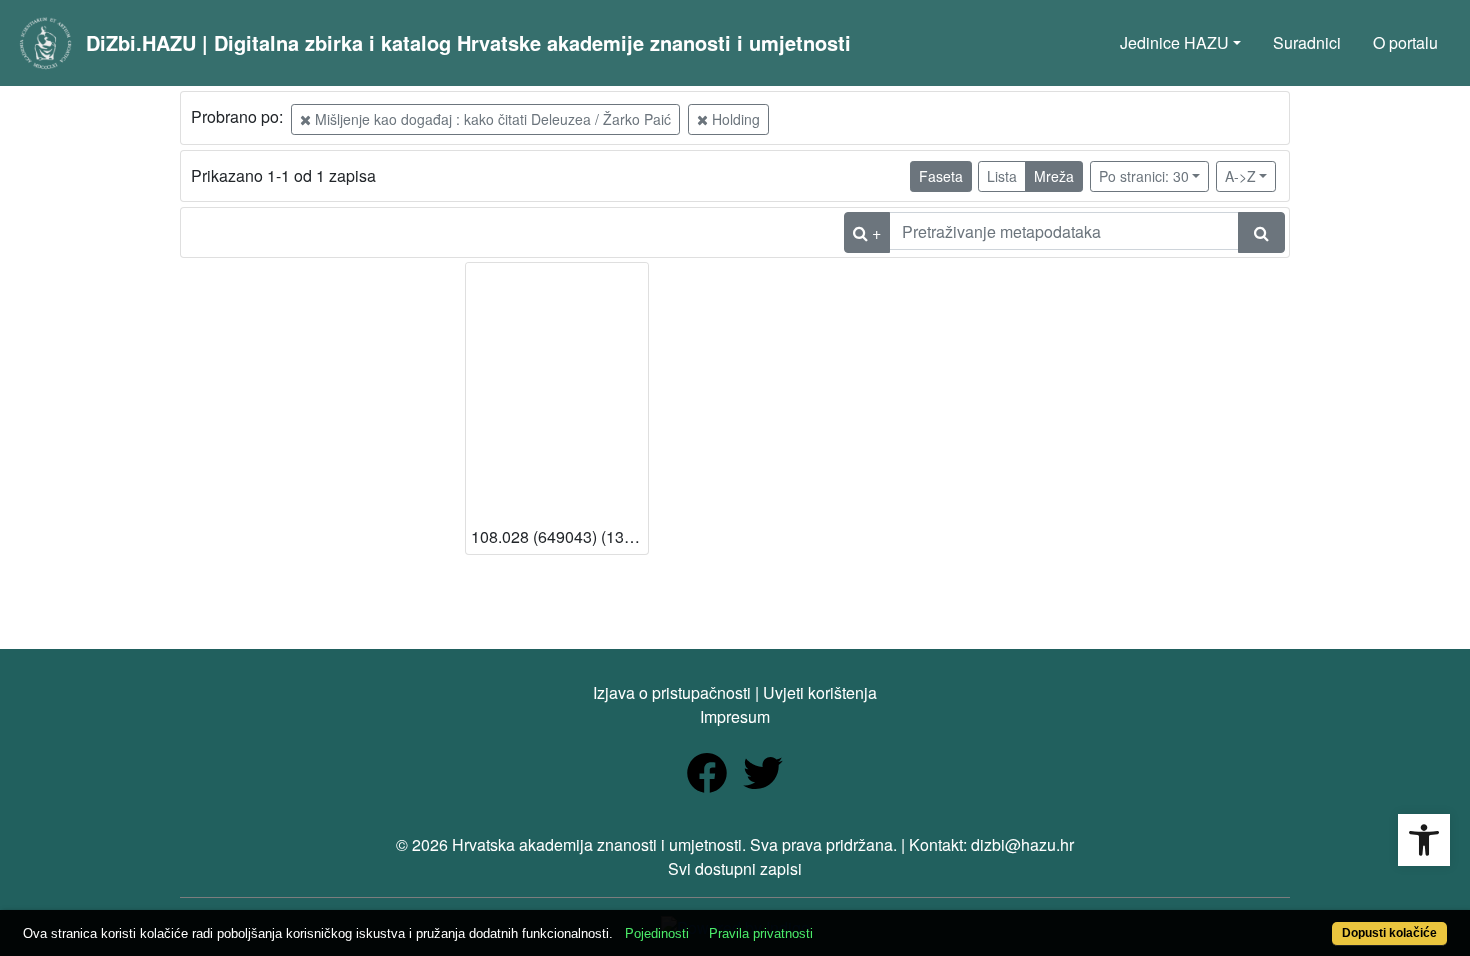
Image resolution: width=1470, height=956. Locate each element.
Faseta (941, 176)
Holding (734, 119)
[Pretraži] (1261, 232)
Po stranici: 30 (1144, 176)
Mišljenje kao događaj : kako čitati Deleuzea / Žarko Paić (491, 119)
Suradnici (1307, 42)
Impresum (735, 716)
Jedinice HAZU (1174, 42)
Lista (1002, 176)
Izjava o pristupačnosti (672, 692)
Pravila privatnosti (761, 933)
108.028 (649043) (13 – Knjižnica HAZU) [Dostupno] (559, 536)
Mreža (1054, 176)
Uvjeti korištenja (820, 692)
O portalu (1405, 42)
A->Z (1240, 176)
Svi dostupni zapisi (735, 868)
